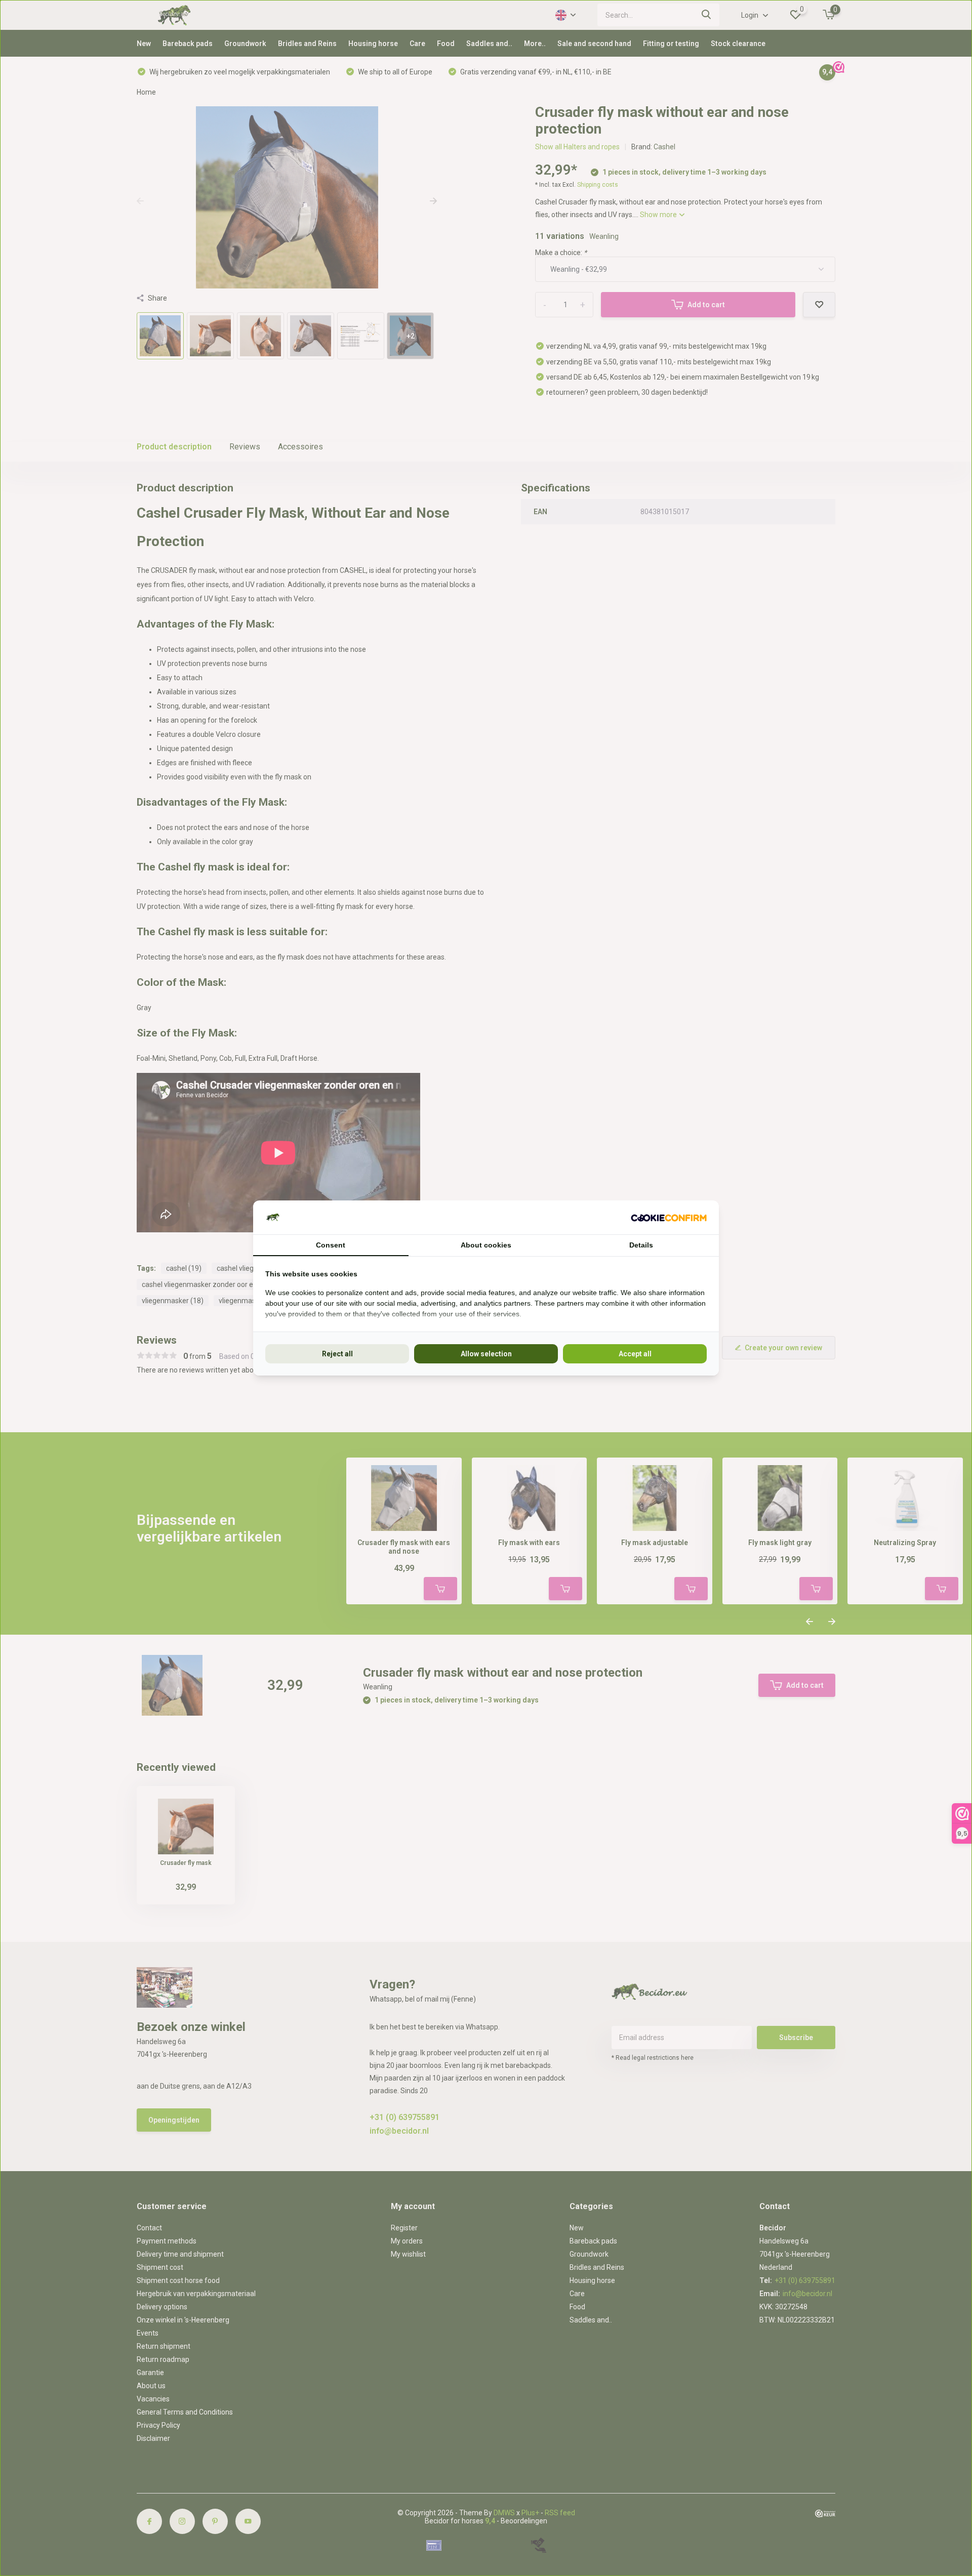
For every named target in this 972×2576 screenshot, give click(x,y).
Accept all (635, 1354)
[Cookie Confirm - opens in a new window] (669, 1217)
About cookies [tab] (486, 1245)
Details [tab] (641, 1245)
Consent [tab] (331, 1245)
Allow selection (486, 1354)
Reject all (337, 1354)
